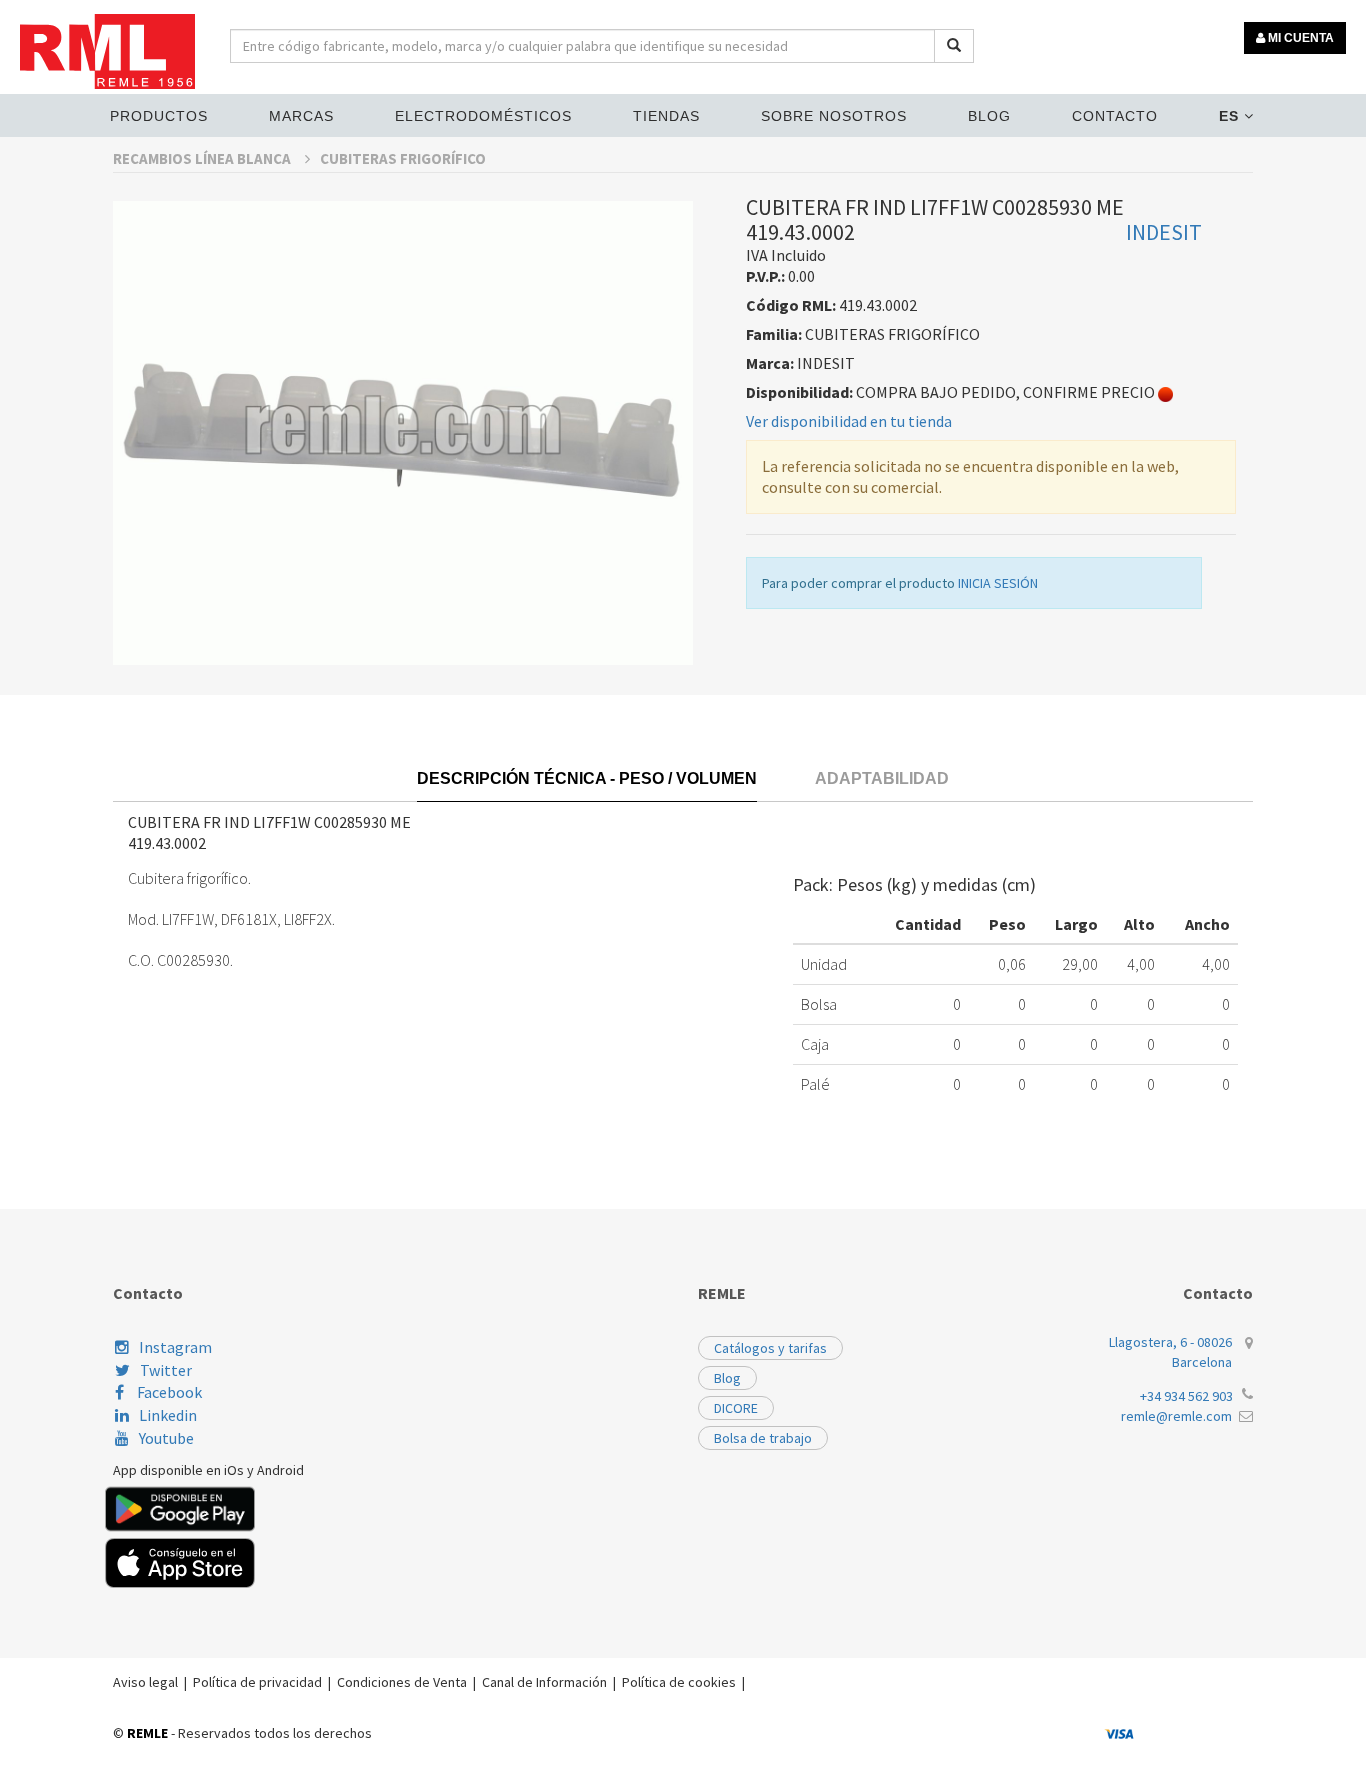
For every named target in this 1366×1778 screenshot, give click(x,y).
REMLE (147, 1733)
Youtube (166, 1438)
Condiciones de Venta (402, 1682)
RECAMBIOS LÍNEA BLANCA (203, 158)
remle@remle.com (1176, 1416)
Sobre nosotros (834, 116)
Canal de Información (544, 1682)
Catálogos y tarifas (770, 1348)
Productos (159, 116)
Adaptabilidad (882, 778)
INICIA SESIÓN (998, 583)
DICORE (736, 1408)
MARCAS (301, 116)
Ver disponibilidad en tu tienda (849, 421)
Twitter (166, 1370)
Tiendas (666, 116)
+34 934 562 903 (1186, 1396)
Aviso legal (145, 1682)
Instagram (175, 1347)
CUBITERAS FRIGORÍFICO (403, 158)
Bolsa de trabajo (763, 1438)
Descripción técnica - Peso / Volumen (587, 778)
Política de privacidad (257, 1682)
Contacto (1115, 116)
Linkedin (168, 1415)
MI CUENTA (1299, 38)
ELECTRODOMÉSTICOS (483, 116)
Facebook (168, 1392)
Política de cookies (679, 1682)
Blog (989, 116)
